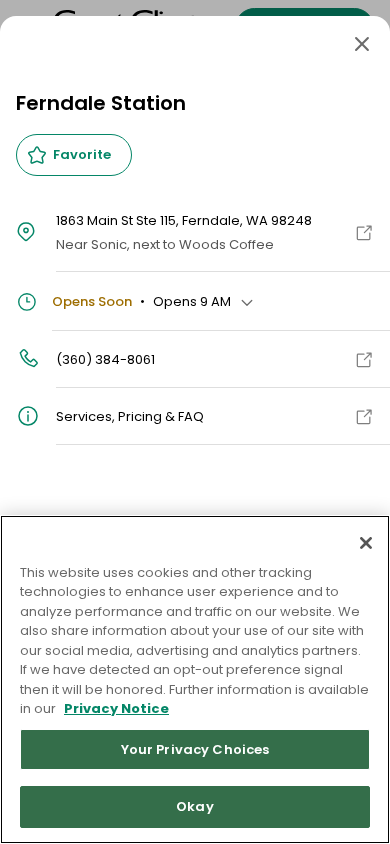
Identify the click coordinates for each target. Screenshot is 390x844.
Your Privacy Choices (195, 749)
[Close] (362, 44)
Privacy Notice (116, 708)
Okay (195, 806)
